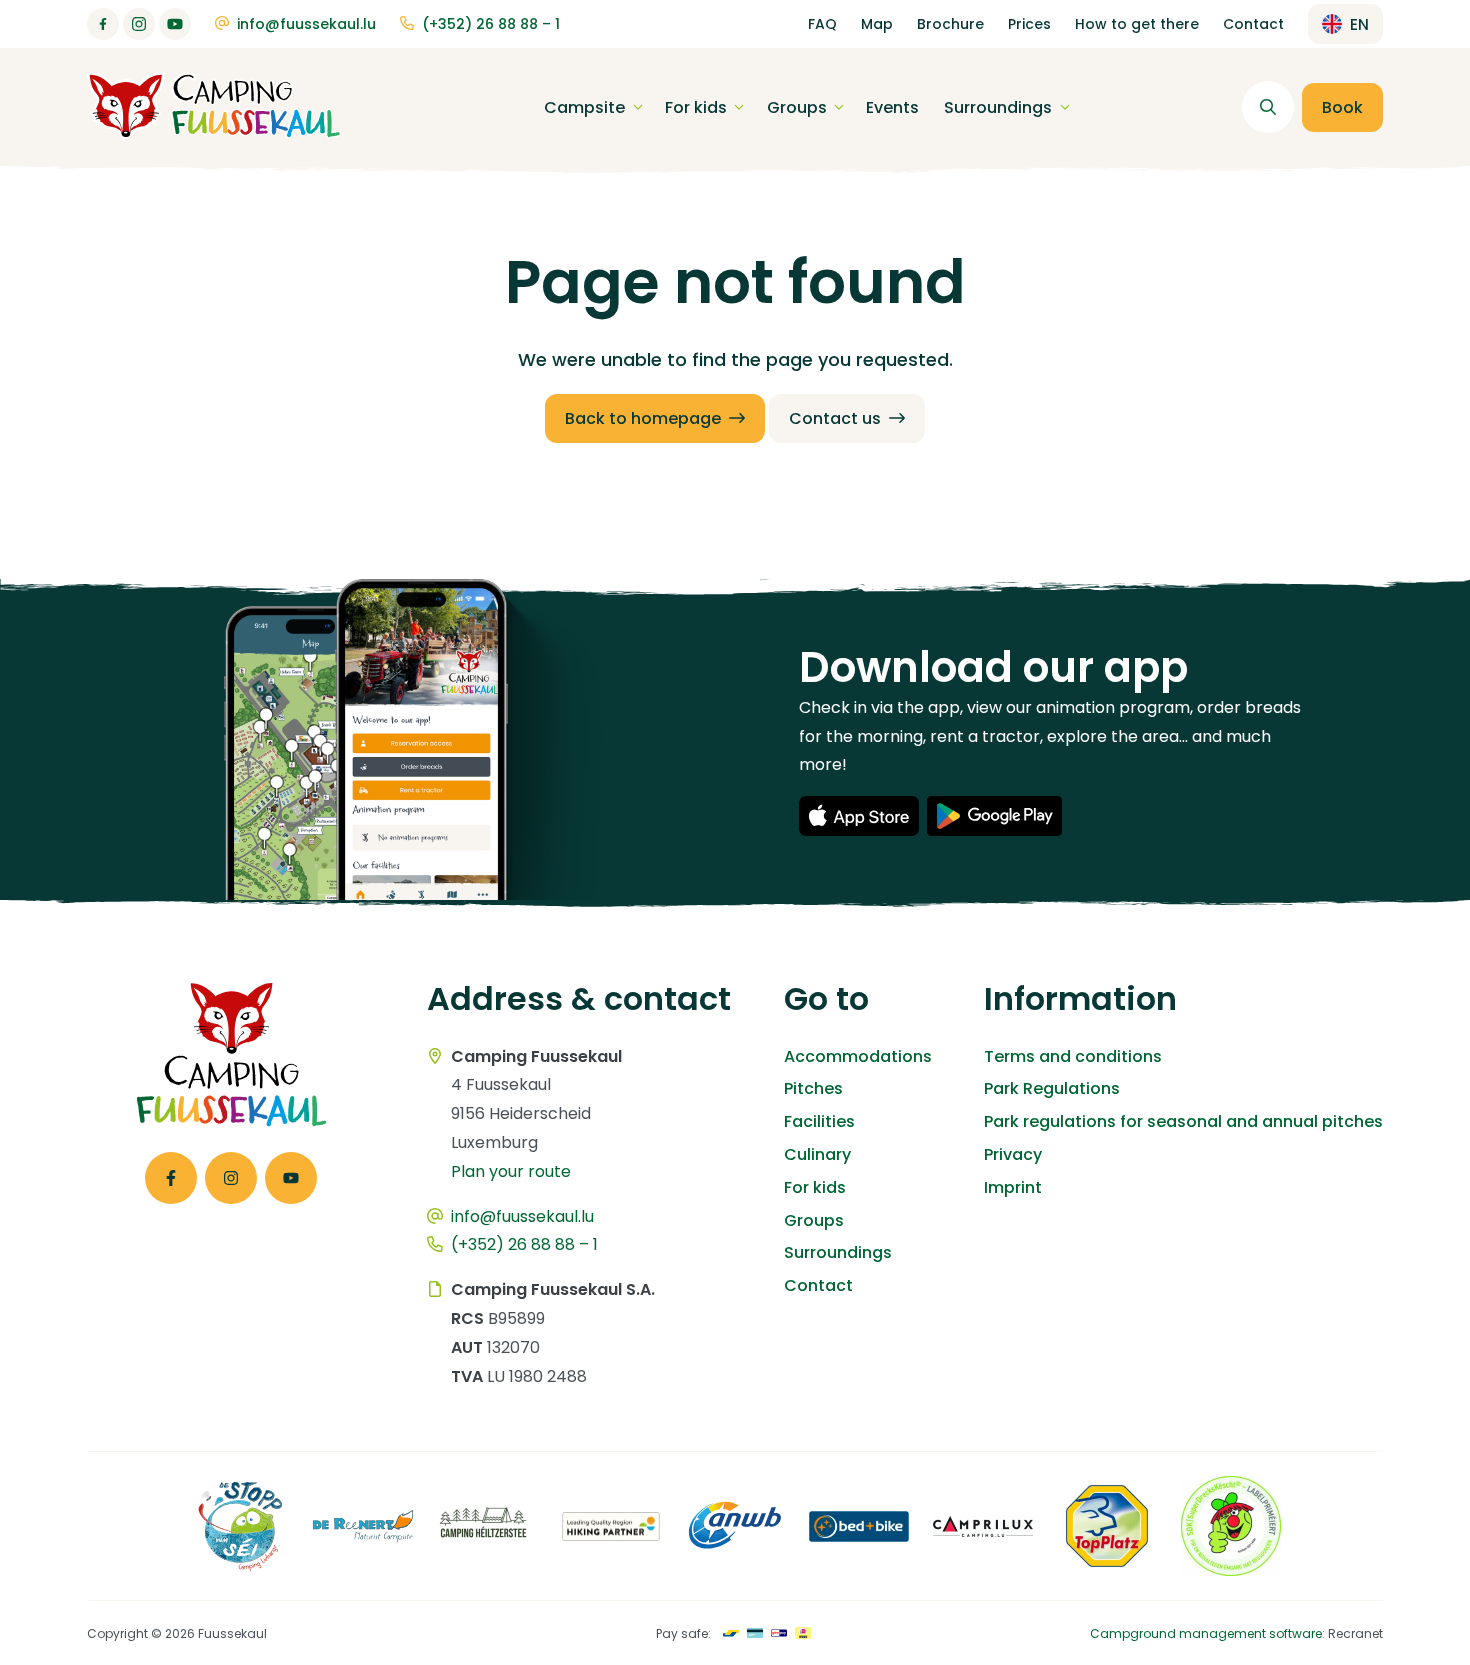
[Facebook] (103, 24)
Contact (1253, 24)
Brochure (950, 24)
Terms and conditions (1073, 1056)
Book (1342, 107)
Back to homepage (643, 418)
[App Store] (859, 816)
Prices (1029, 24)
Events (892, 107)
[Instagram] (139, 24)
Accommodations (858, 1056)
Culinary (817, 1154)
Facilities (819, 1121)
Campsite (584, 107)
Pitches (813, 1088)
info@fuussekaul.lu (306, 24)
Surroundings (998, 107)
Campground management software (1206, 1633)
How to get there (1137, 24)
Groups (797, 107)
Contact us (835, 418)
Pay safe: (683, 1633)
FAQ (822, 24)
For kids (696, 107)
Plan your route (511, 1171)
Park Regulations (1052, 1088)
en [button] (1359, 24)
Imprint (1013, 1187)
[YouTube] (175, 24)
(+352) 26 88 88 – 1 (491, 24)
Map (877, 24)
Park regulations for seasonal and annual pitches (1183, 1121)
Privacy (1013, 1154)
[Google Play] (994, 816)
